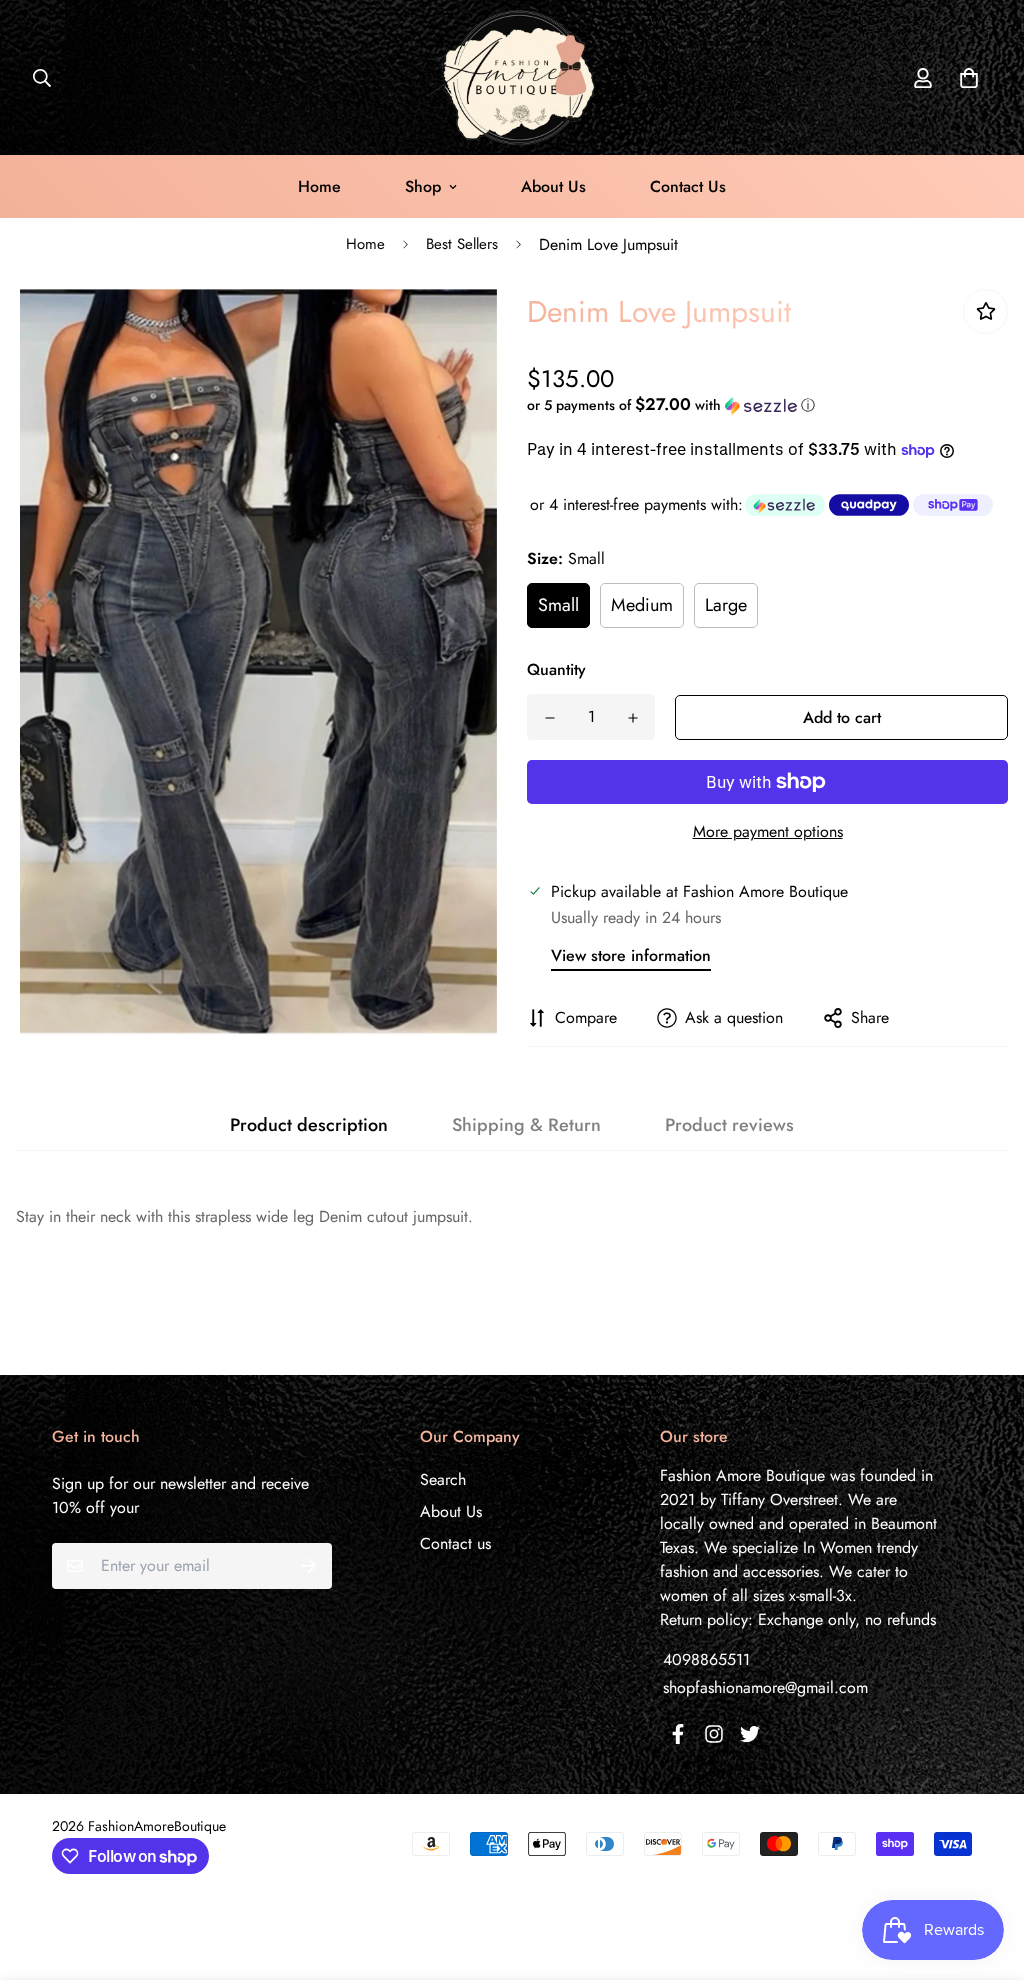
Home (319, 186)
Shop (423, 186)
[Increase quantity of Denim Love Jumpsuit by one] (632, 718)
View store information (631, 955)
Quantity (556, 669)
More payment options (768, 831)
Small (558, 605)
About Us (553, 186)
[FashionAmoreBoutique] (512, 77)
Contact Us (688, 186)
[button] (965, 78)
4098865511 (706, 1659)
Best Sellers (462, 244)
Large (726, 605)
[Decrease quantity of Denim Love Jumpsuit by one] (549, 718)
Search (443, 1479)
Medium (642, 605)
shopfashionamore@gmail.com (765, 1687)
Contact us (455, 1543)
